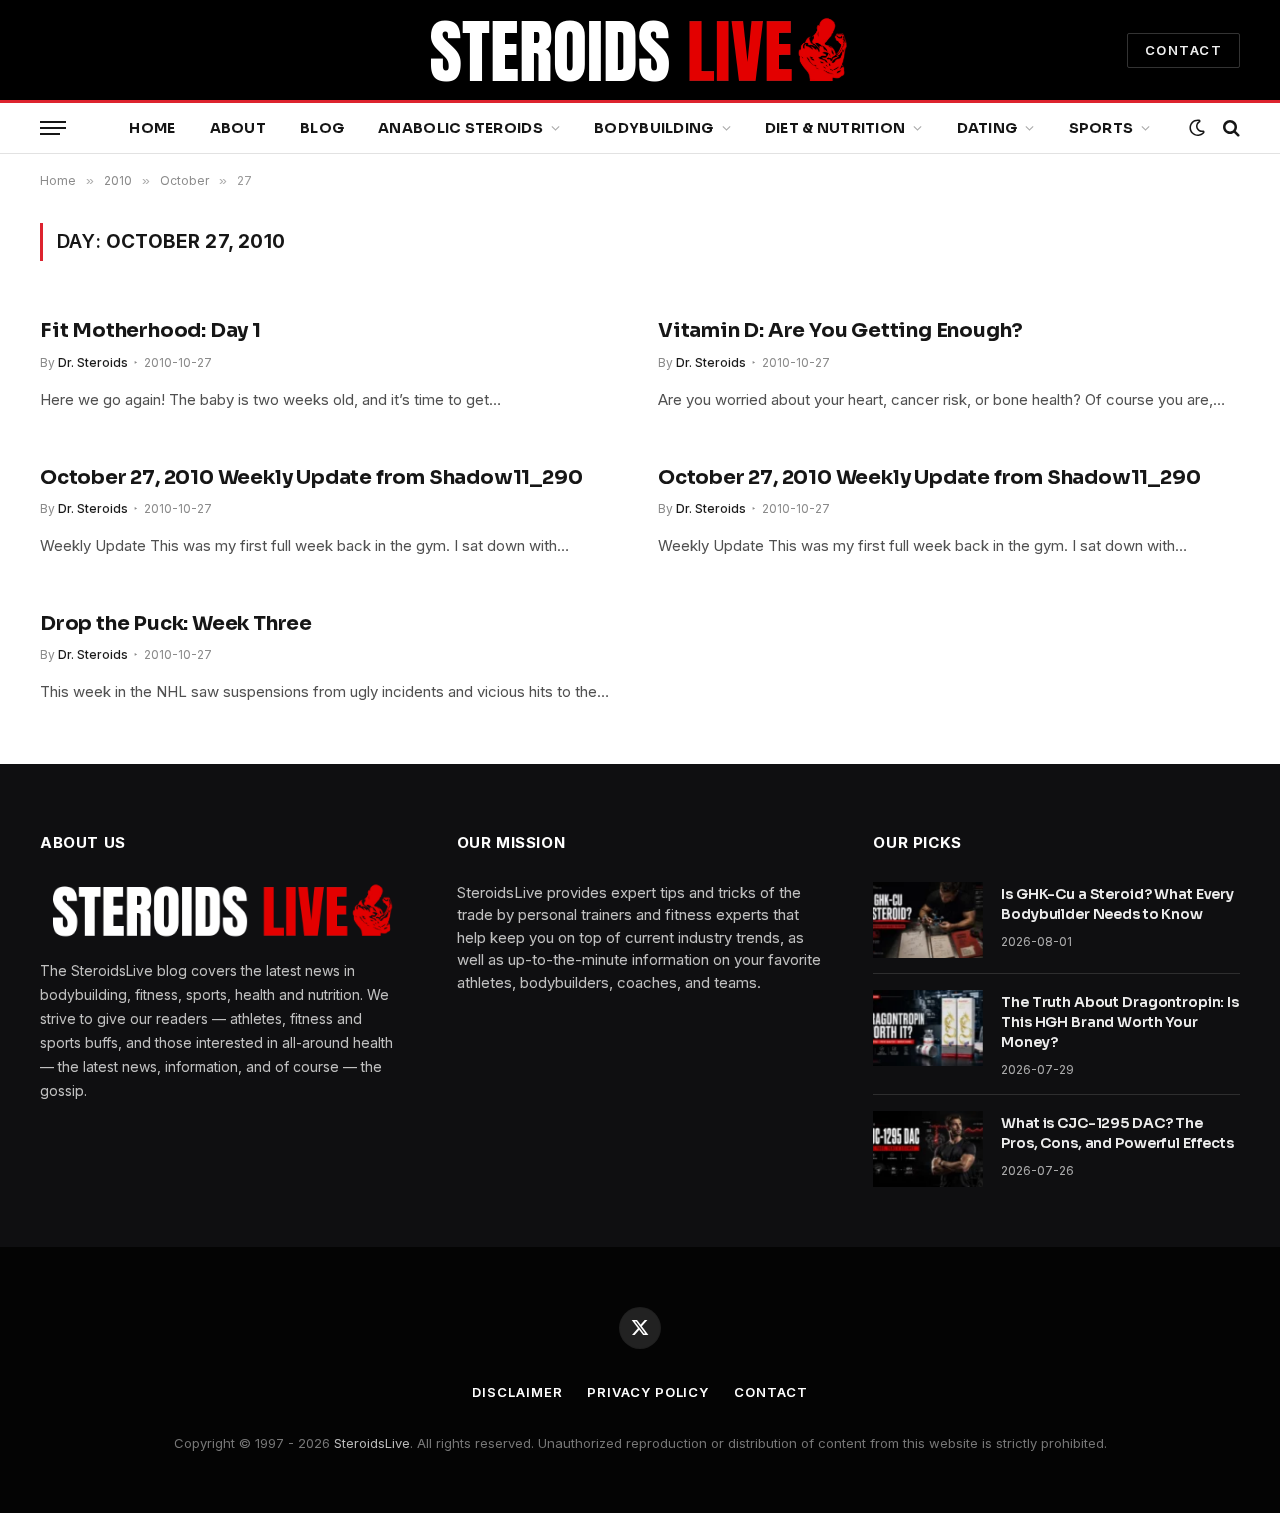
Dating (987, 128)
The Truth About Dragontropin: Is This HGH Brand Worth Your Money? (1120, 1022)
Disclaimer (517, 1392)
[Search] (1229, 128)
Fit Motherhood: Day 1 (150, 330)
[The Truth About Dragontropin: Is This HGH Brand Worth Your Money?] (928, 1028)
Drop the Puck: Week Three (176, 623)
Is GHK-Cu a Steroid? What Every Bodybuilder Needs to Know (1117, 904)
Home (152, 128)
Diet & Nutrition (835, 128)
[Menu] (53, 128)
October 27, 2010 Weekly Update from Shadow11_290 (311, 477)
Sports (1101, 128)
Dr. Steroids (93, 362)
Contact (770, 1392)
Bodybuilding (653, 128)
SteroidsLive (372, 1443)
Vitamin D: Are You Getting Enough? (840, 330)
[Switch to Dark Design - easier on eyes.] (1197, 128)
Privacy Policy (648, 1392)
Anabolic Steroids (460, 128)
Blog (322, 128)
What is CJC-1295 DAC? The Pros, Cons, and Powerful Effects (1117, 1133)
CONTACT (1183, 50)
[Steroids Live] (640, 50)
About (238, 128)
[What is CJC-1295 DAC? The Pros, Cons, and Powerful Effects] (928, 1149)
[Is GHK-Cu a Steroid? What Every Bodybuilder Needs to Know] (928, 920)
